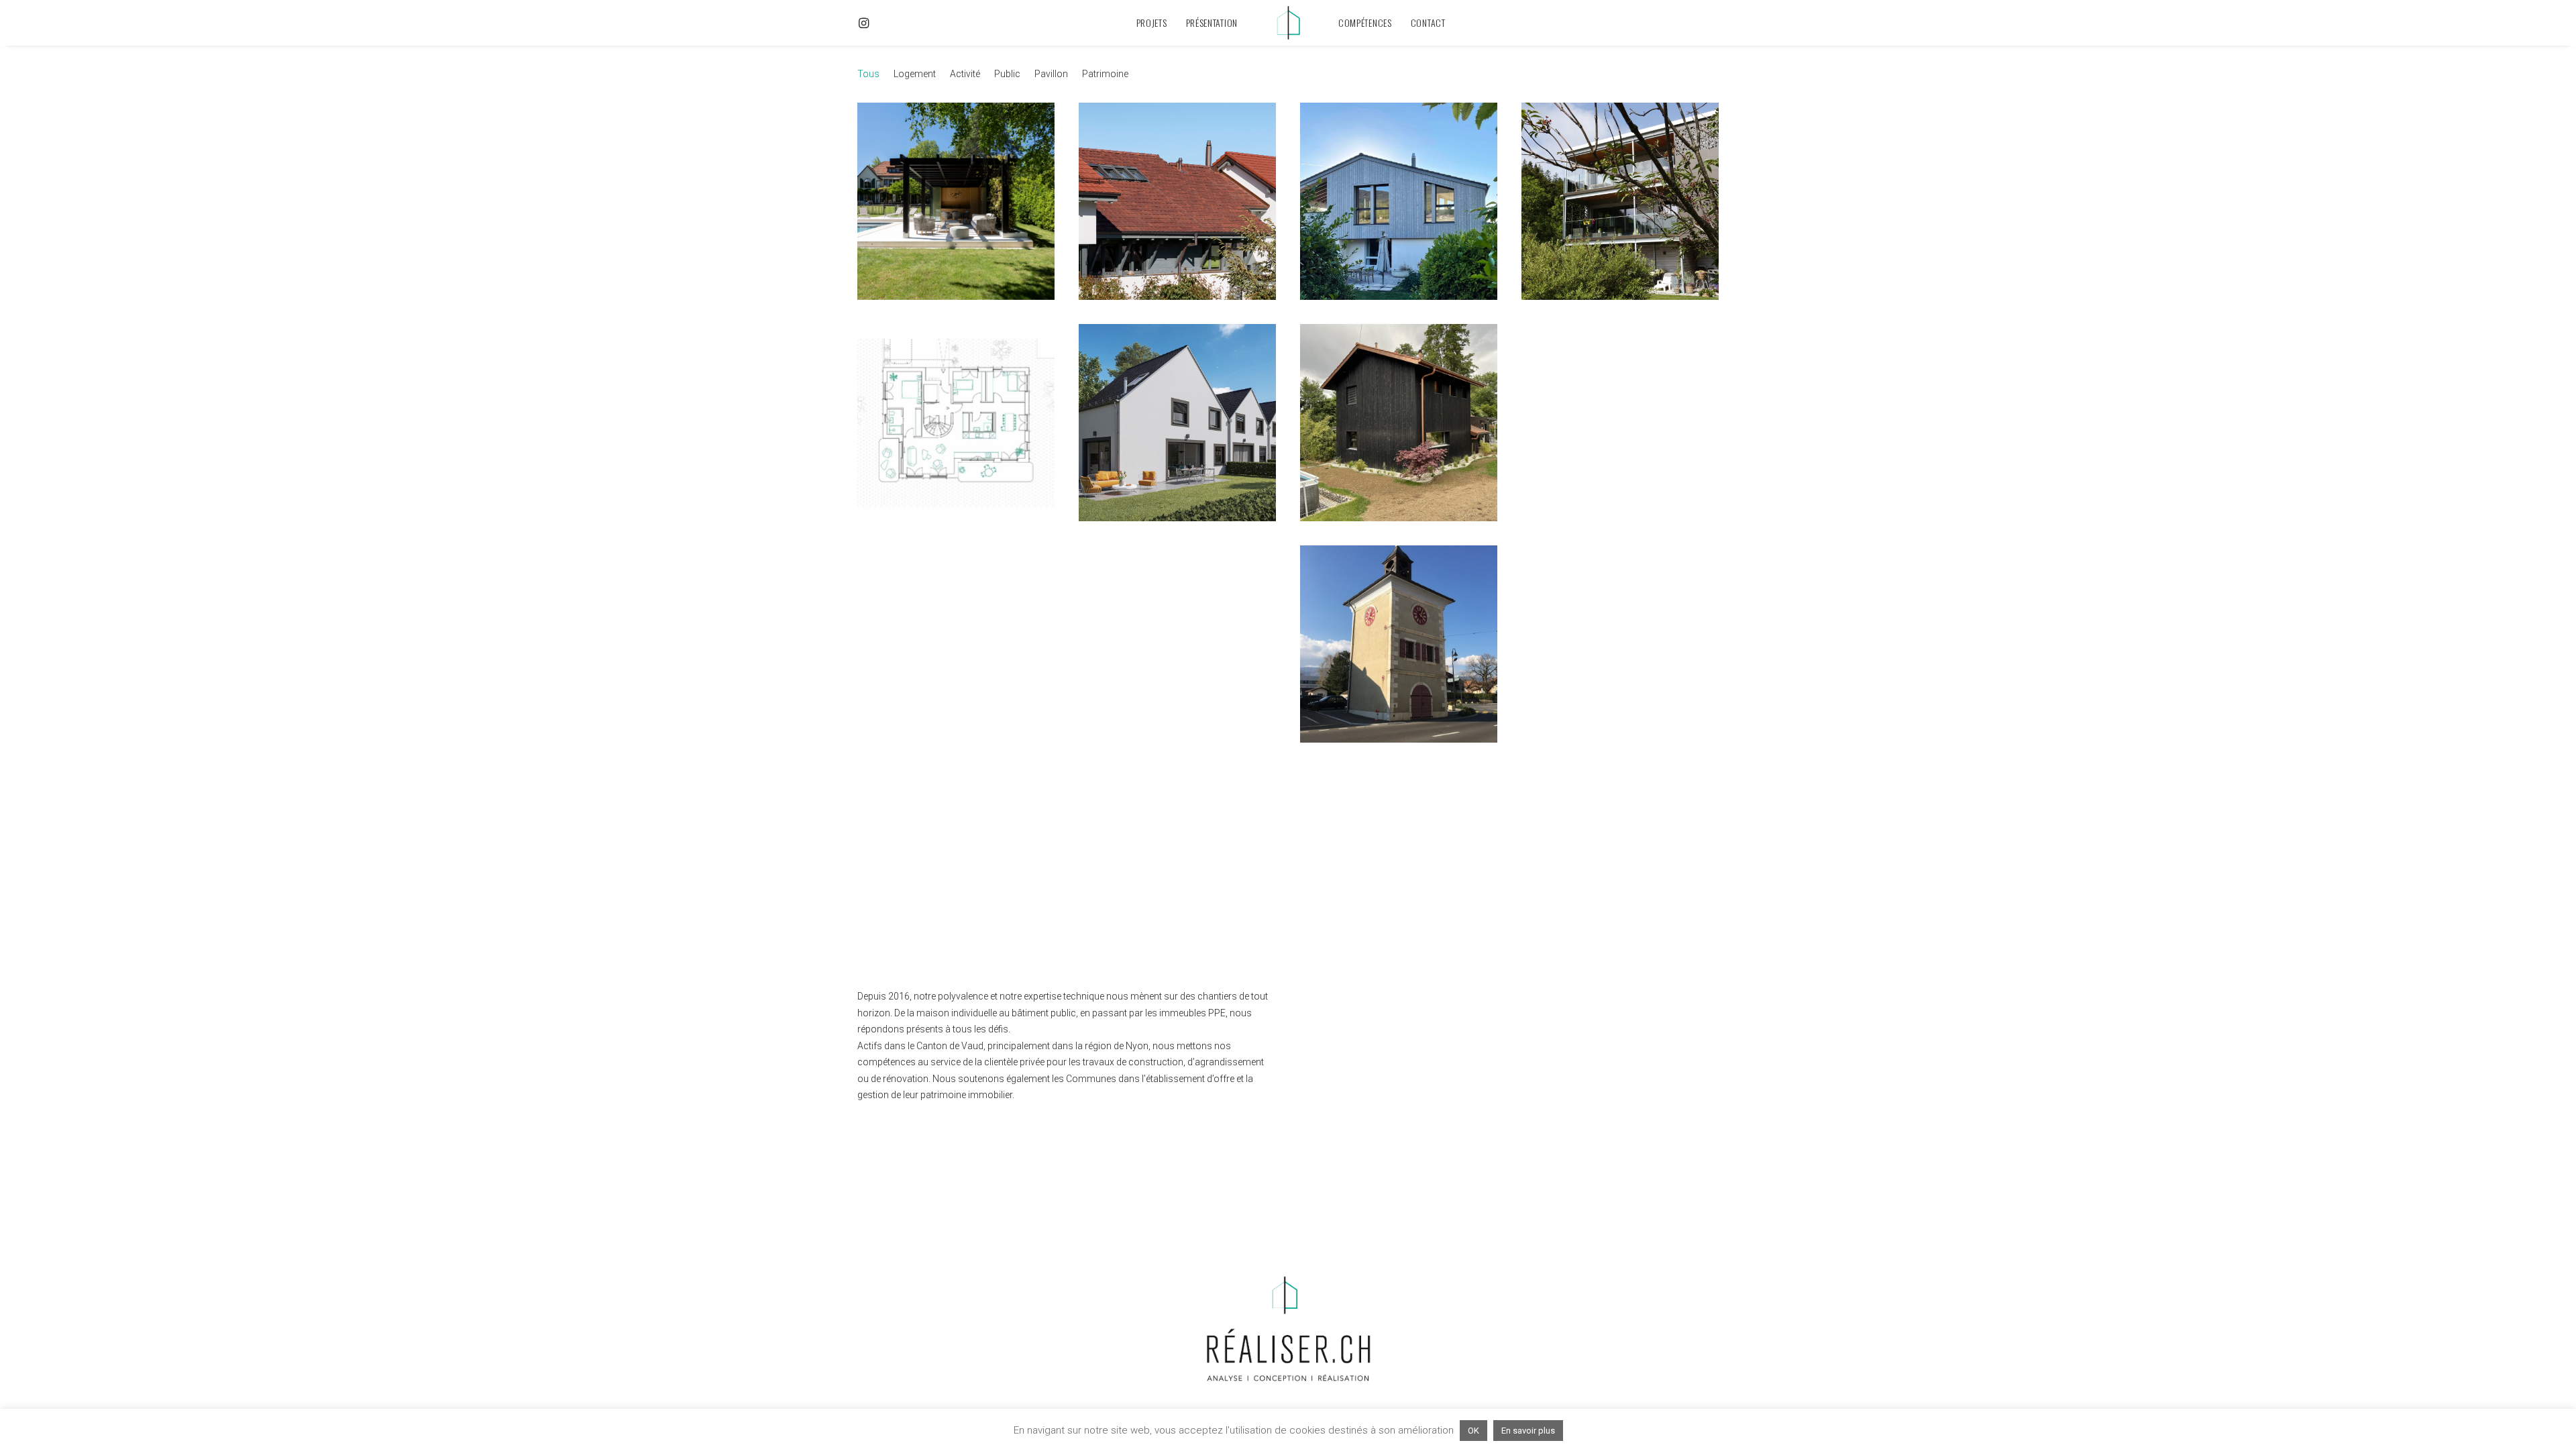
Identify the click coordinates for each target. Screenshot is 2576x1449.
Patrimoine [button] (1105, 74)
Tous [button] (868, 74)
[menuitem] (875, 23)
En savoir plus (1528, 1431)
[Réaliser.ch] (1288, 23)
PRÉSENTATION (1212, 22)
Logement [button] (915, 74)
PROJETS (1152, 22)
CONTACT (1428, 22)
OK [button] (1473, 1431)
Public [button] (1007, 74)
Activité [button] (965, 74)
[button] (875, 23)
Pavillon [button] (1051, 74)
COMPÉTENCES (1365, 22)
